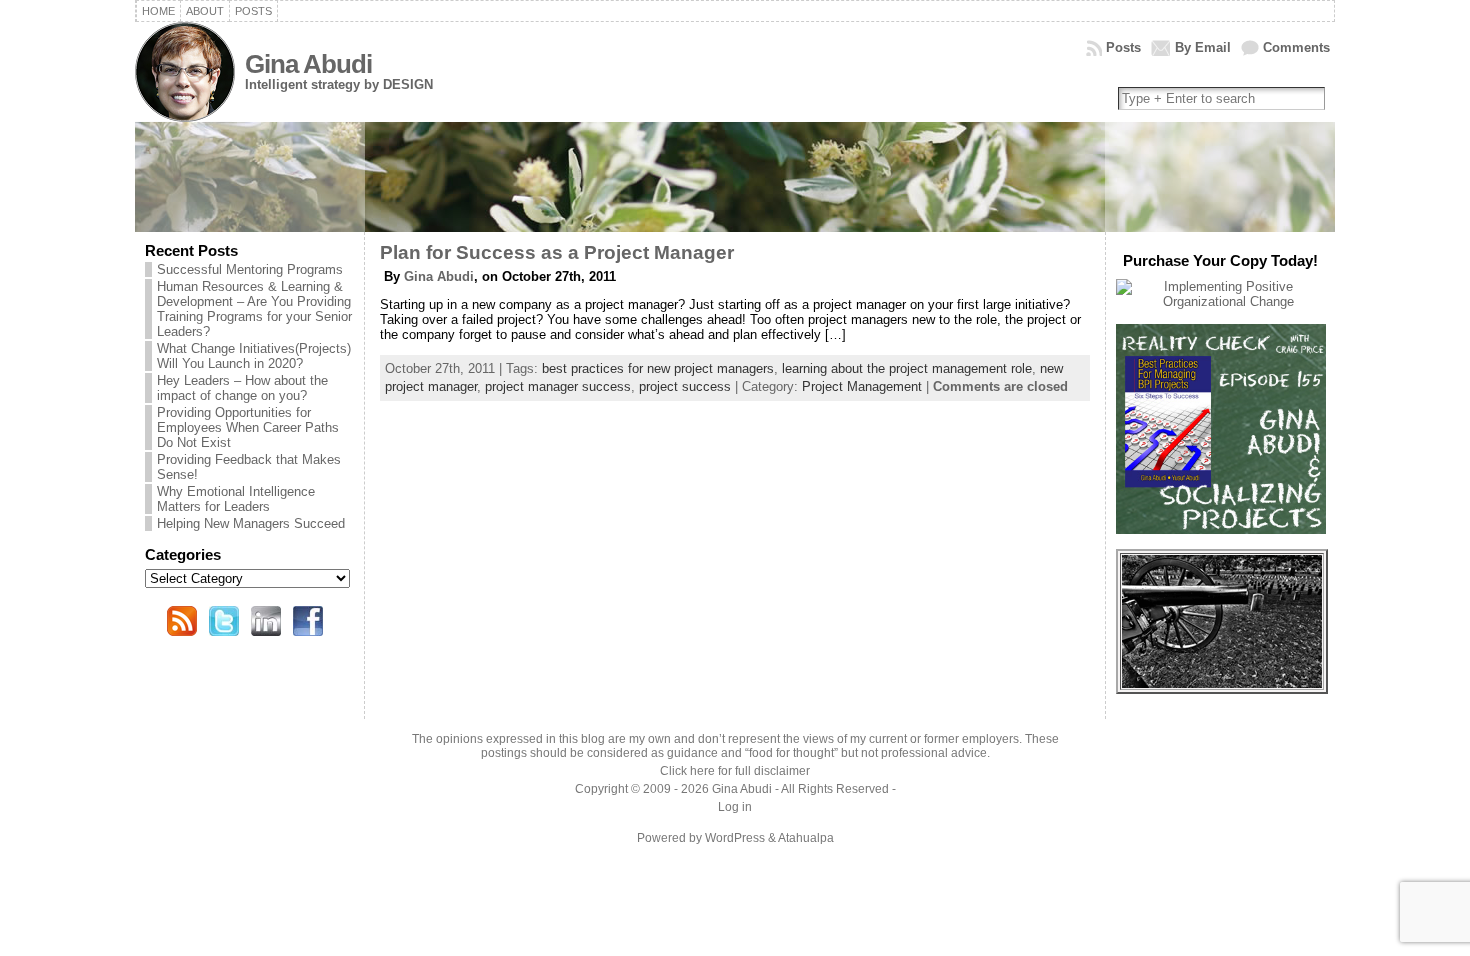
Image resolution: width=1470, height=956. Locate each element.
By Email (1203, 47)
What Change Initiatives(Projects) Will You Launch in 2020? (254, 356)
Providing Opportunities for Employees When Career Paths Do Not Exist (248, 427)
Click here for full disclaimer (735, 771)
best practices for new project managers (658, 368)
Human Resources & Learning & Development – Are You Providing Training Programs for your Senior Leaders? (254, 309)
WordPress (735, 838)
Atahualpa (806, 838)
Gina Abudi (308, 64)
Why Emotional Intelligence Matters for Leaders (236, 499)
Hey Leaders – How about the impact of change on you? (242, 388)
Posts (1123, 47)
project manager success (558, 386)
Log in (735, 807)
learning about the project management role (907, 368)
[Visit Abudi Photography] (1222, 683)
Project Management (862, 386)
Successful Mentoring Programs (250, 269)
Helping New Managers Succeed (251, 523)
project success (685, 386)
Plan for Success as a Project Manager (557, 252)
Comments (1296, 47)
